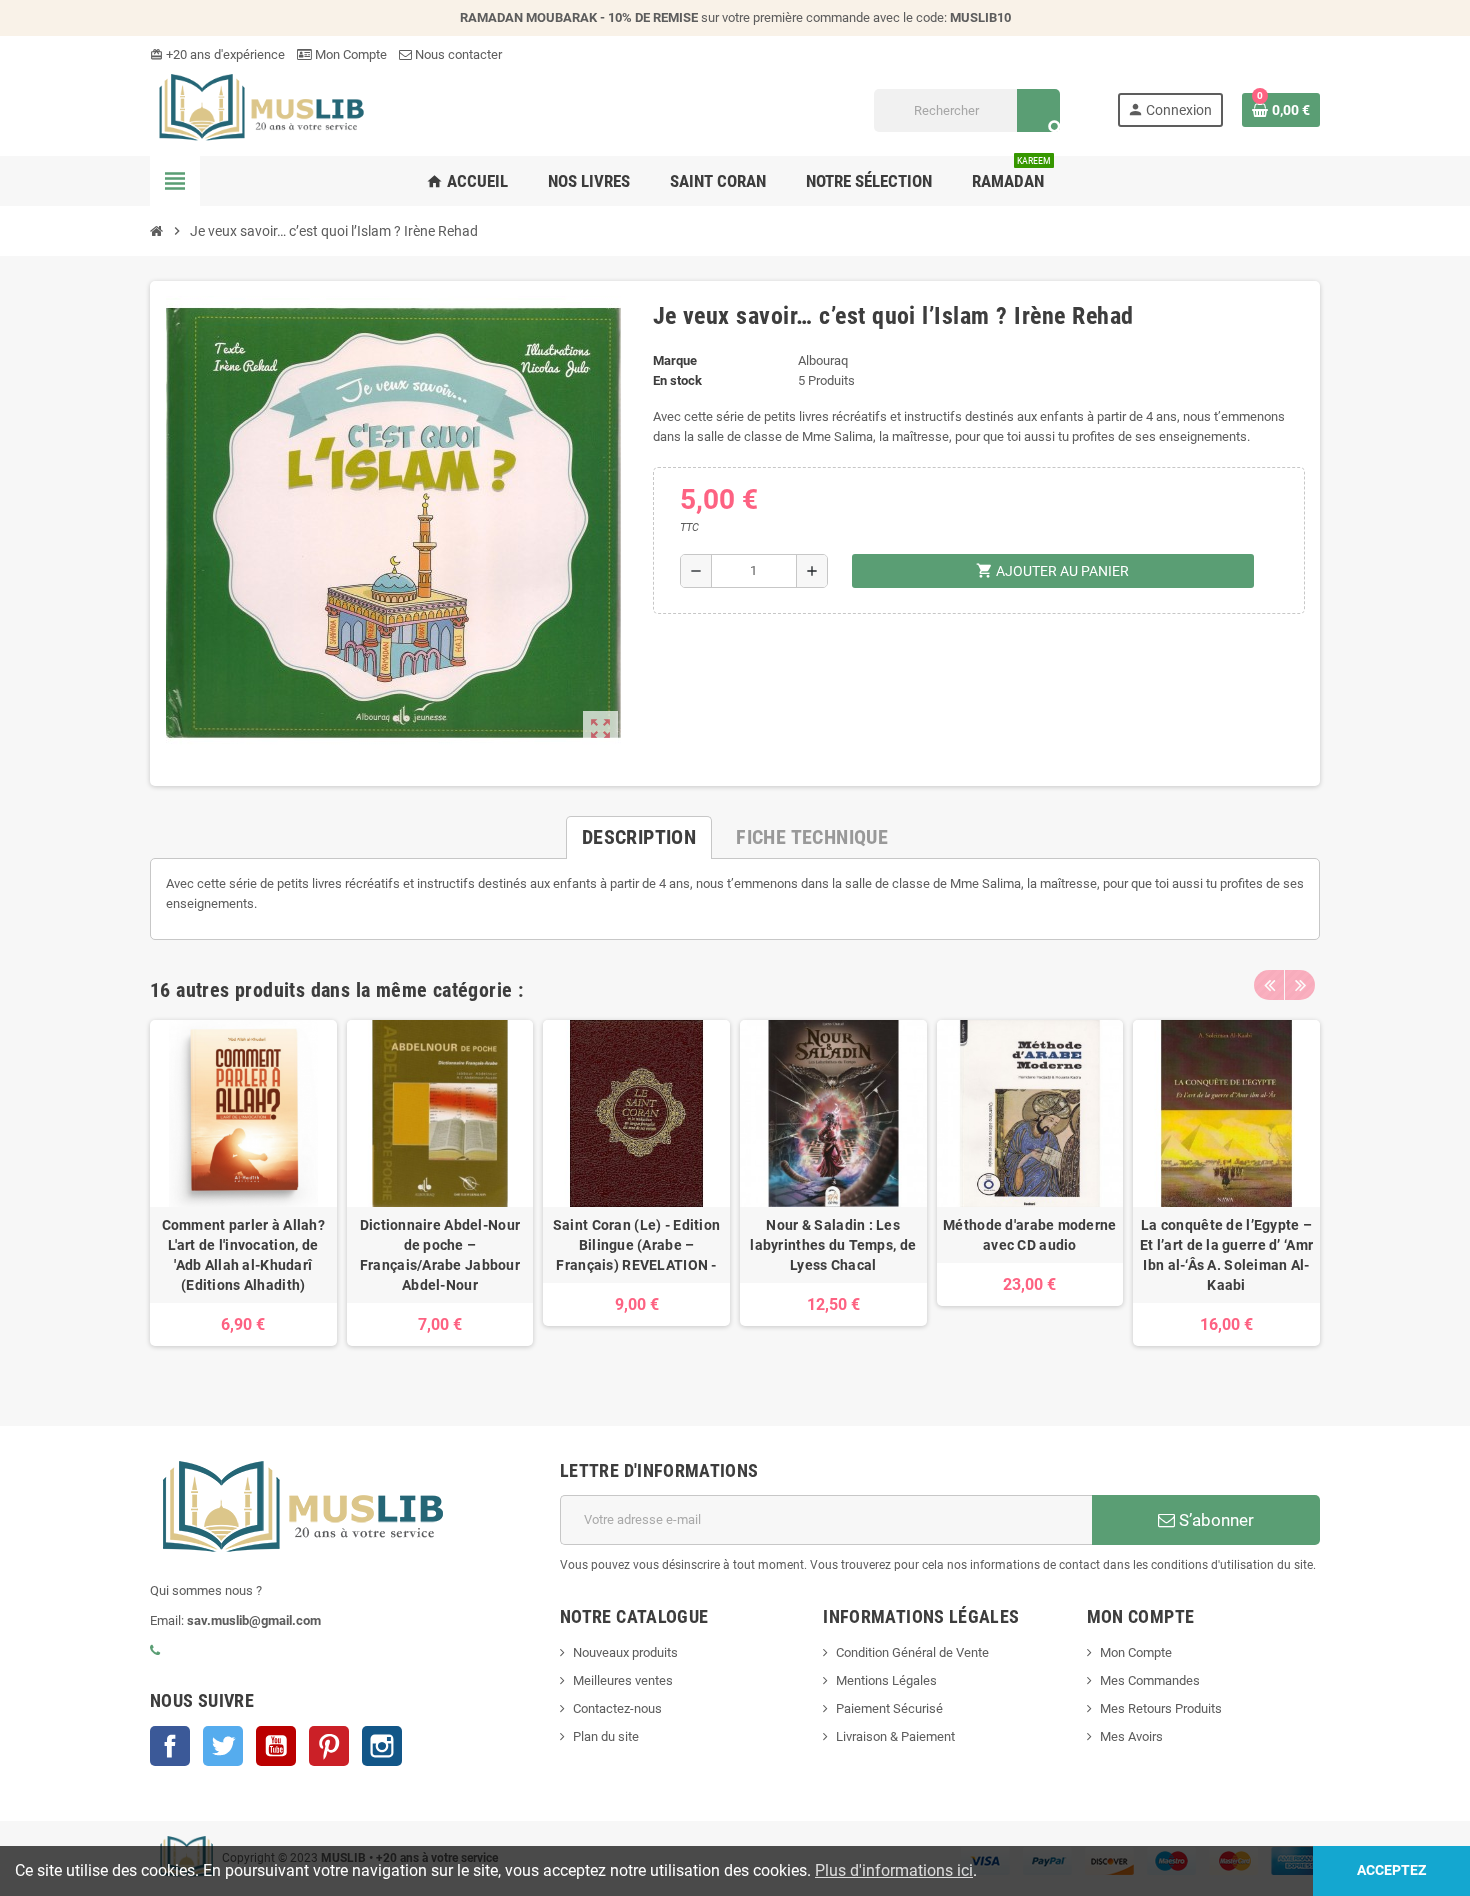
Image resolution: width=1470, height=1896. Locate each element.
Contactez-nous (617, 1708)
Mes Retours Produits (1161, 1708)
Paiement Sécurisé (889, 1708)
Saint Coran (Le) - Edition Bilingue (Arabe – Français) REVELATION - (636, 1245)
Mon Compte (349, 54)
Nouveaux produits (625, 1652)
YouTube (276, 1746)
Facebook (170, 1746)
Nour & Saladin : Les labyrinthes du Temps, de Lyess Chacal (833, 1245)
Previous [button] (1269, 985)
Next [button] (1300, 985)
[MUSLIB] (259, 109)
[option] (243, 1193)
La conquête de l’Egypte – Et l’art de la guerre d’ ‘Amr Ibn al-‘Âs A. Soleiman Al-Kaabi (1226, 1255)
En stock (677, 380)
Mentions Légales (886, 1680)
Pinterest (329, 1746)
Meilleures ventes (623, 1680)
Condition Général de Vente (912, 1652)
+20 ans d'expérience (217, 54)
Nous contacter (457, 54)
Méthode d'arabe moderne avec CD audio (1029, 1235)
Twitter (223, 1746)
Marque (675, 360)
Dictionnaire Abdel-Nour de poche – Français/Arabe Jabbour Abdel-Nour (440, 1255)
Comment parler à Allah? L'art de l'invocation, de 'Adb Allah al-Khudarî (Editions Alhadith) (243, 1255)
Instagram (382, 1746)
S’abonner (1214, 1520)
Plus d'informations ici (894, 1870)
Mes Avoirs (1131, 1736)
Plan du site (606, 1736)
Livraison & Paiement (895, 1736)
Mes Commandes (1150, 1680)
